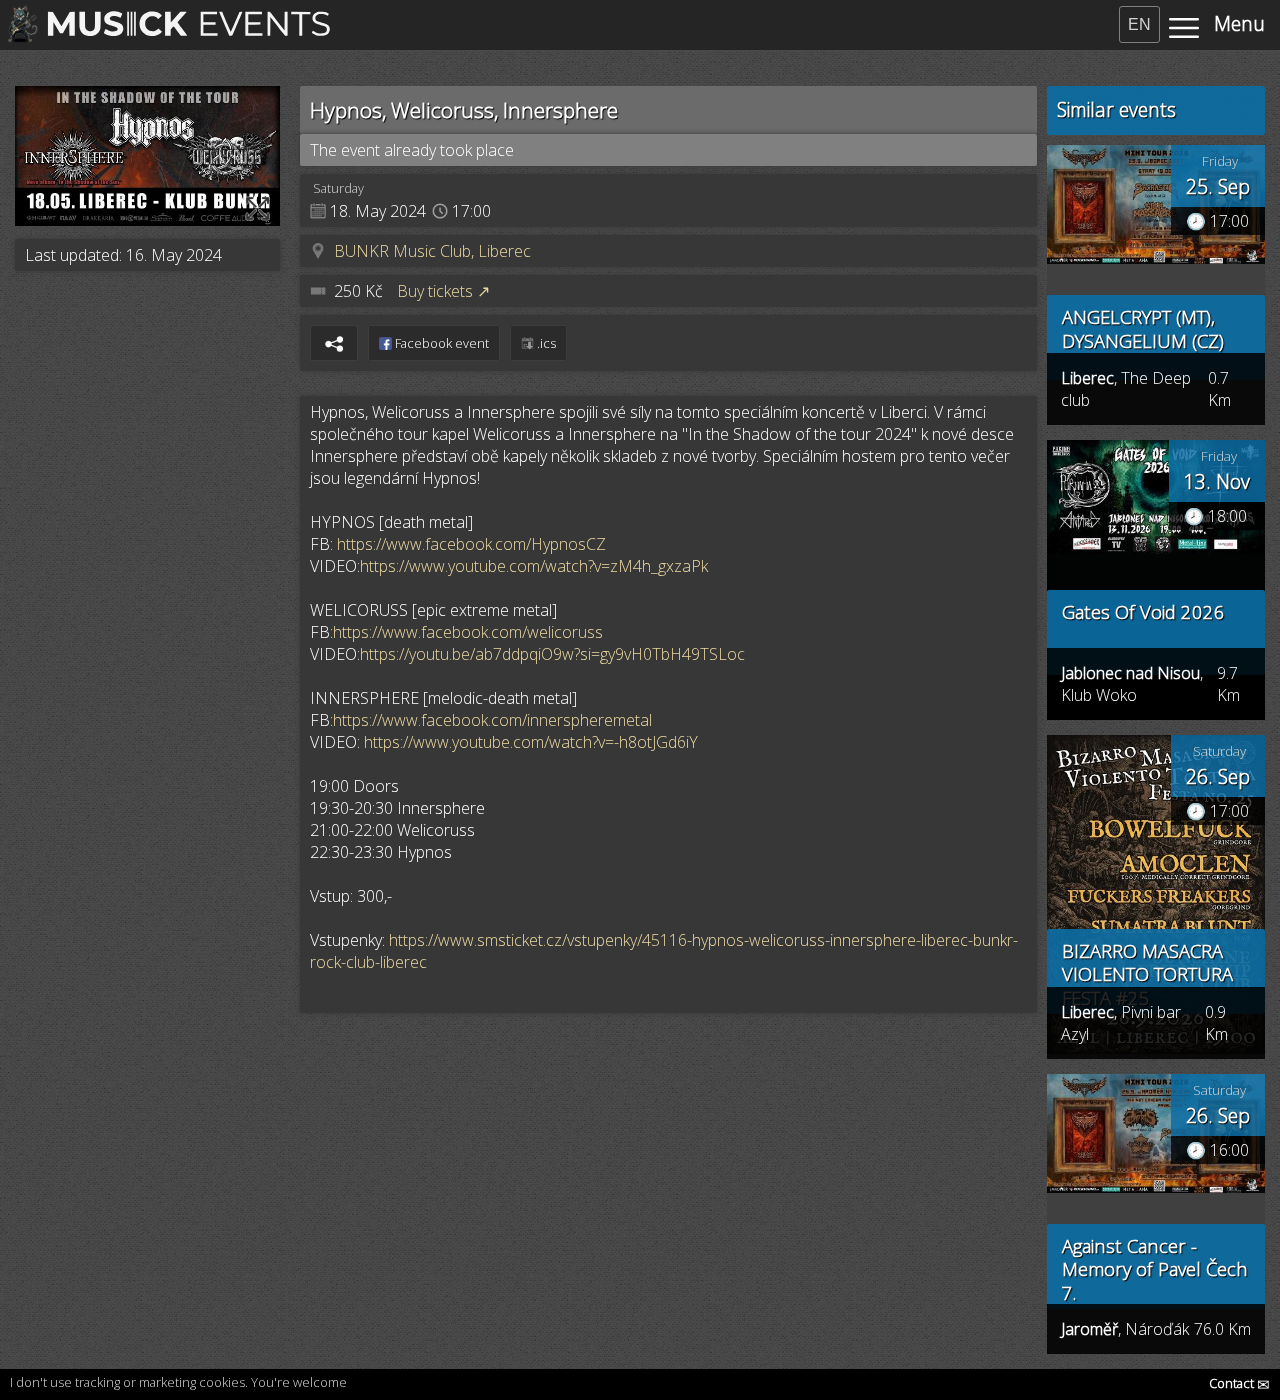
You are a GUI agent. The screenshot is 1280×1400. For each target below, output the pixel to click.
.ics (545, 343)
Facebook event (440, 343)
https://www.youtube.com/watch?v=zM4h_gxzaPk (534, 566)
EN (1139, 24)
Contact (1239, 1383)
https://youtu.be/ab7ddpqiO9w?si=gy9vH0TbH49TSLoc (552, 654)
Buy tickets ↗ (443, 291)
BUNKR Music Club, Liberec (432, 251)
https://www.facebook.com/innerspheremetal (492, 720)
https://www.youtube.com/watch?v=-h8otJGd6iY (531, 742)
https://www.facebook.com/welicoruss (468, 632)
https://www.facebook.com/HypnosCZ (471, 544)
